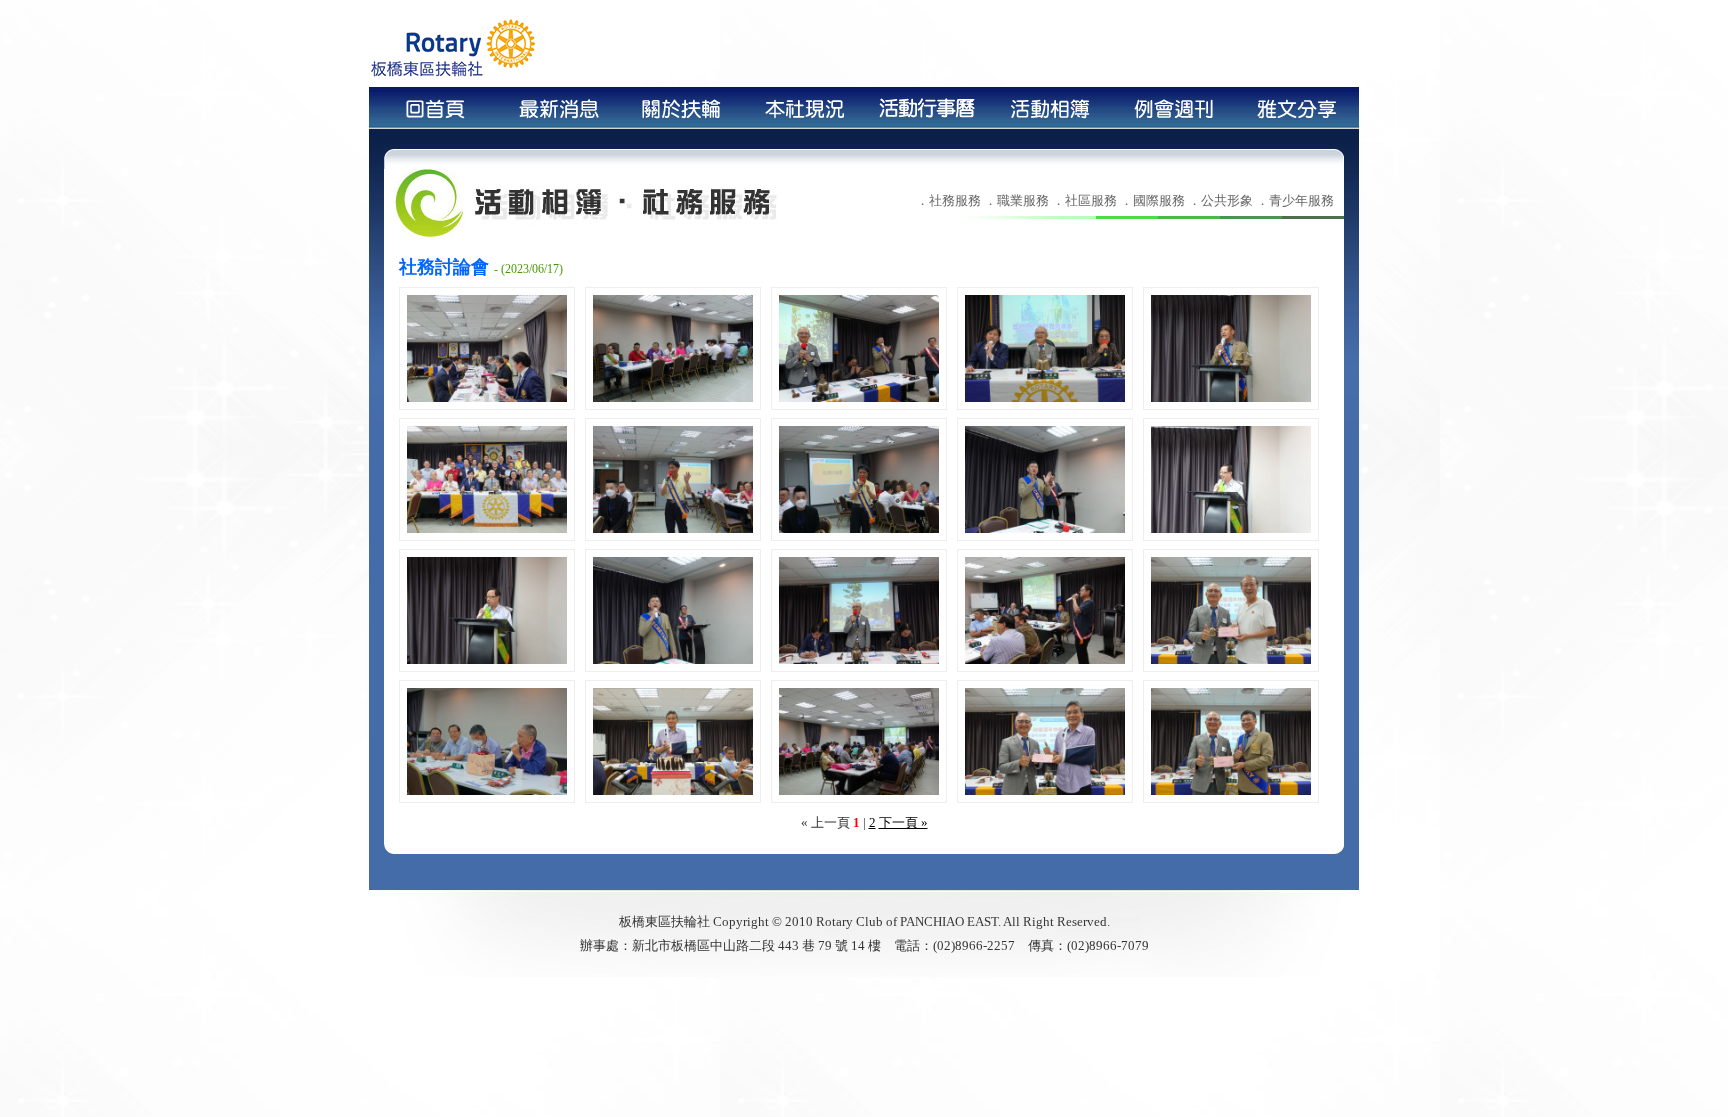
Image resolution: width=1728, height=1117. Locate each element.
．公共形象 (1220, 200)
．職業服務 (1016, 200)
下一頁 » (903, 822)
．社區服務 (1084, 200)
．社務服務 (948, 200)
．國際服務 (1152, 200)
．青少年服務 (1295, 200)
